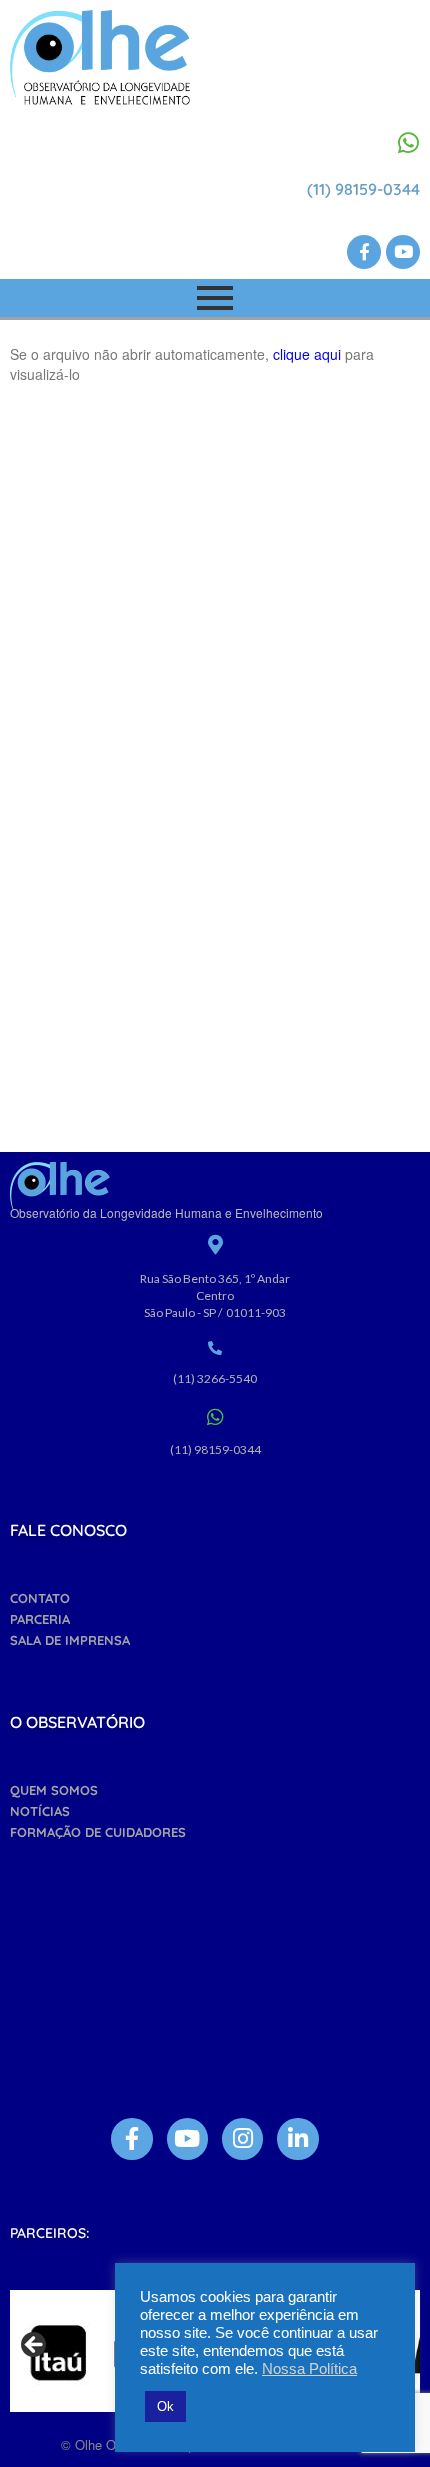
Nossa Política (309, 2369)
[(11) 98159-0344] (408, 143)
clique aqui (307, 354)
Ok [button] (165, 2406)
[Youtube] (403, 252)
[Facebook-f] (364, 252)
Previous (35, 2346)
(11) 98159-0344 (363, 189)
